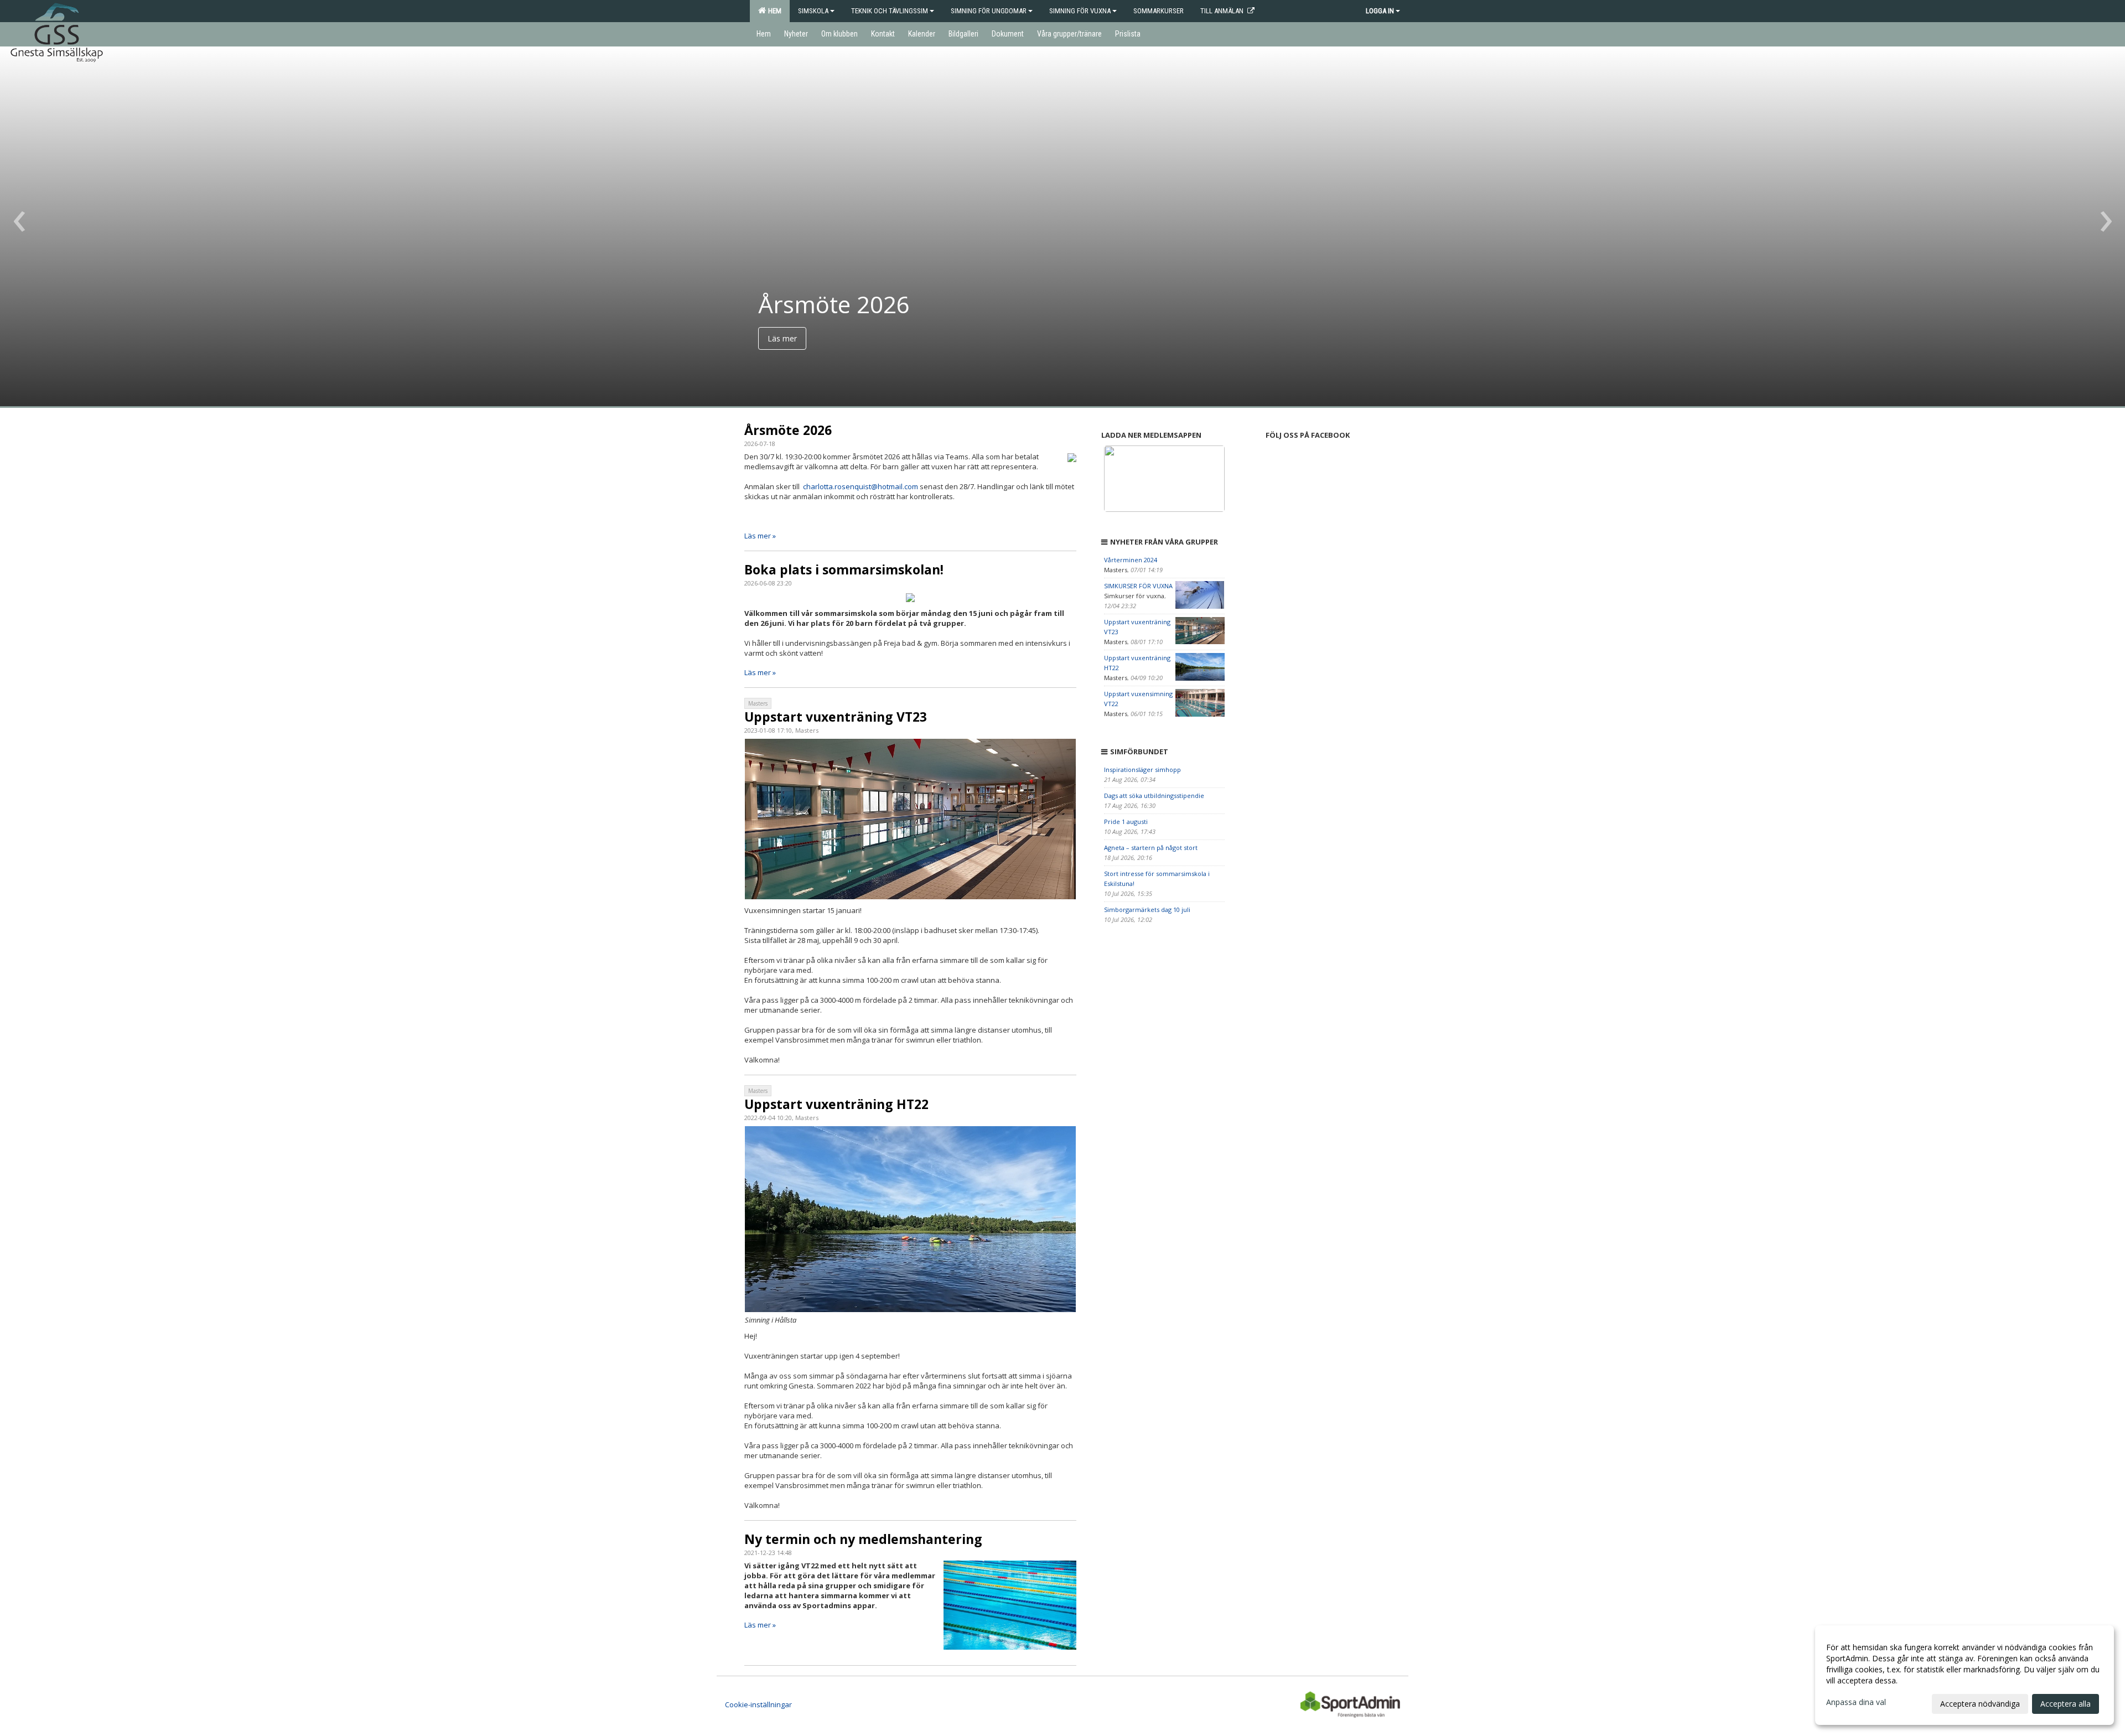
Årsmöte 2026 (788, 430)
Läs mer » (760, 536)
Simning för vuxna (1080, 11)
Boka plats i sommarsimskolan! (844, 569)
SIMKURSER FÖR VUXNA (1138, 586)
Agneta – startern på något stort (1151, 848)
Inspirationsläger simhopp (1142, 769)
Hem (773, 11)
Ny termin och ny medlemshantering (863, 1539)
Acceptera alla (2066, 1704)
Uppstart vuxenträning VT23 (836, 717)
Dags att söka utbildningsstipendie (1154, 796)
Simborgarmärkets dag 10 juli (1147, 910)
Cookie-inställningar (758, 1704)
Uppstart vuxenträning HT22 (836, 1104)
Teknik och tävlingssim (890, 11)
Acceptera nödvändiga (1980, 1704)
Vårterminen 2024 (1131, 560)
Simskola (813, 11)
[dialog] (1965, 1675)
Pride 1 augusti (1126, 822)
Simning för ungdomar (989, 11)
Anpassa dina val (1856, 1702)
